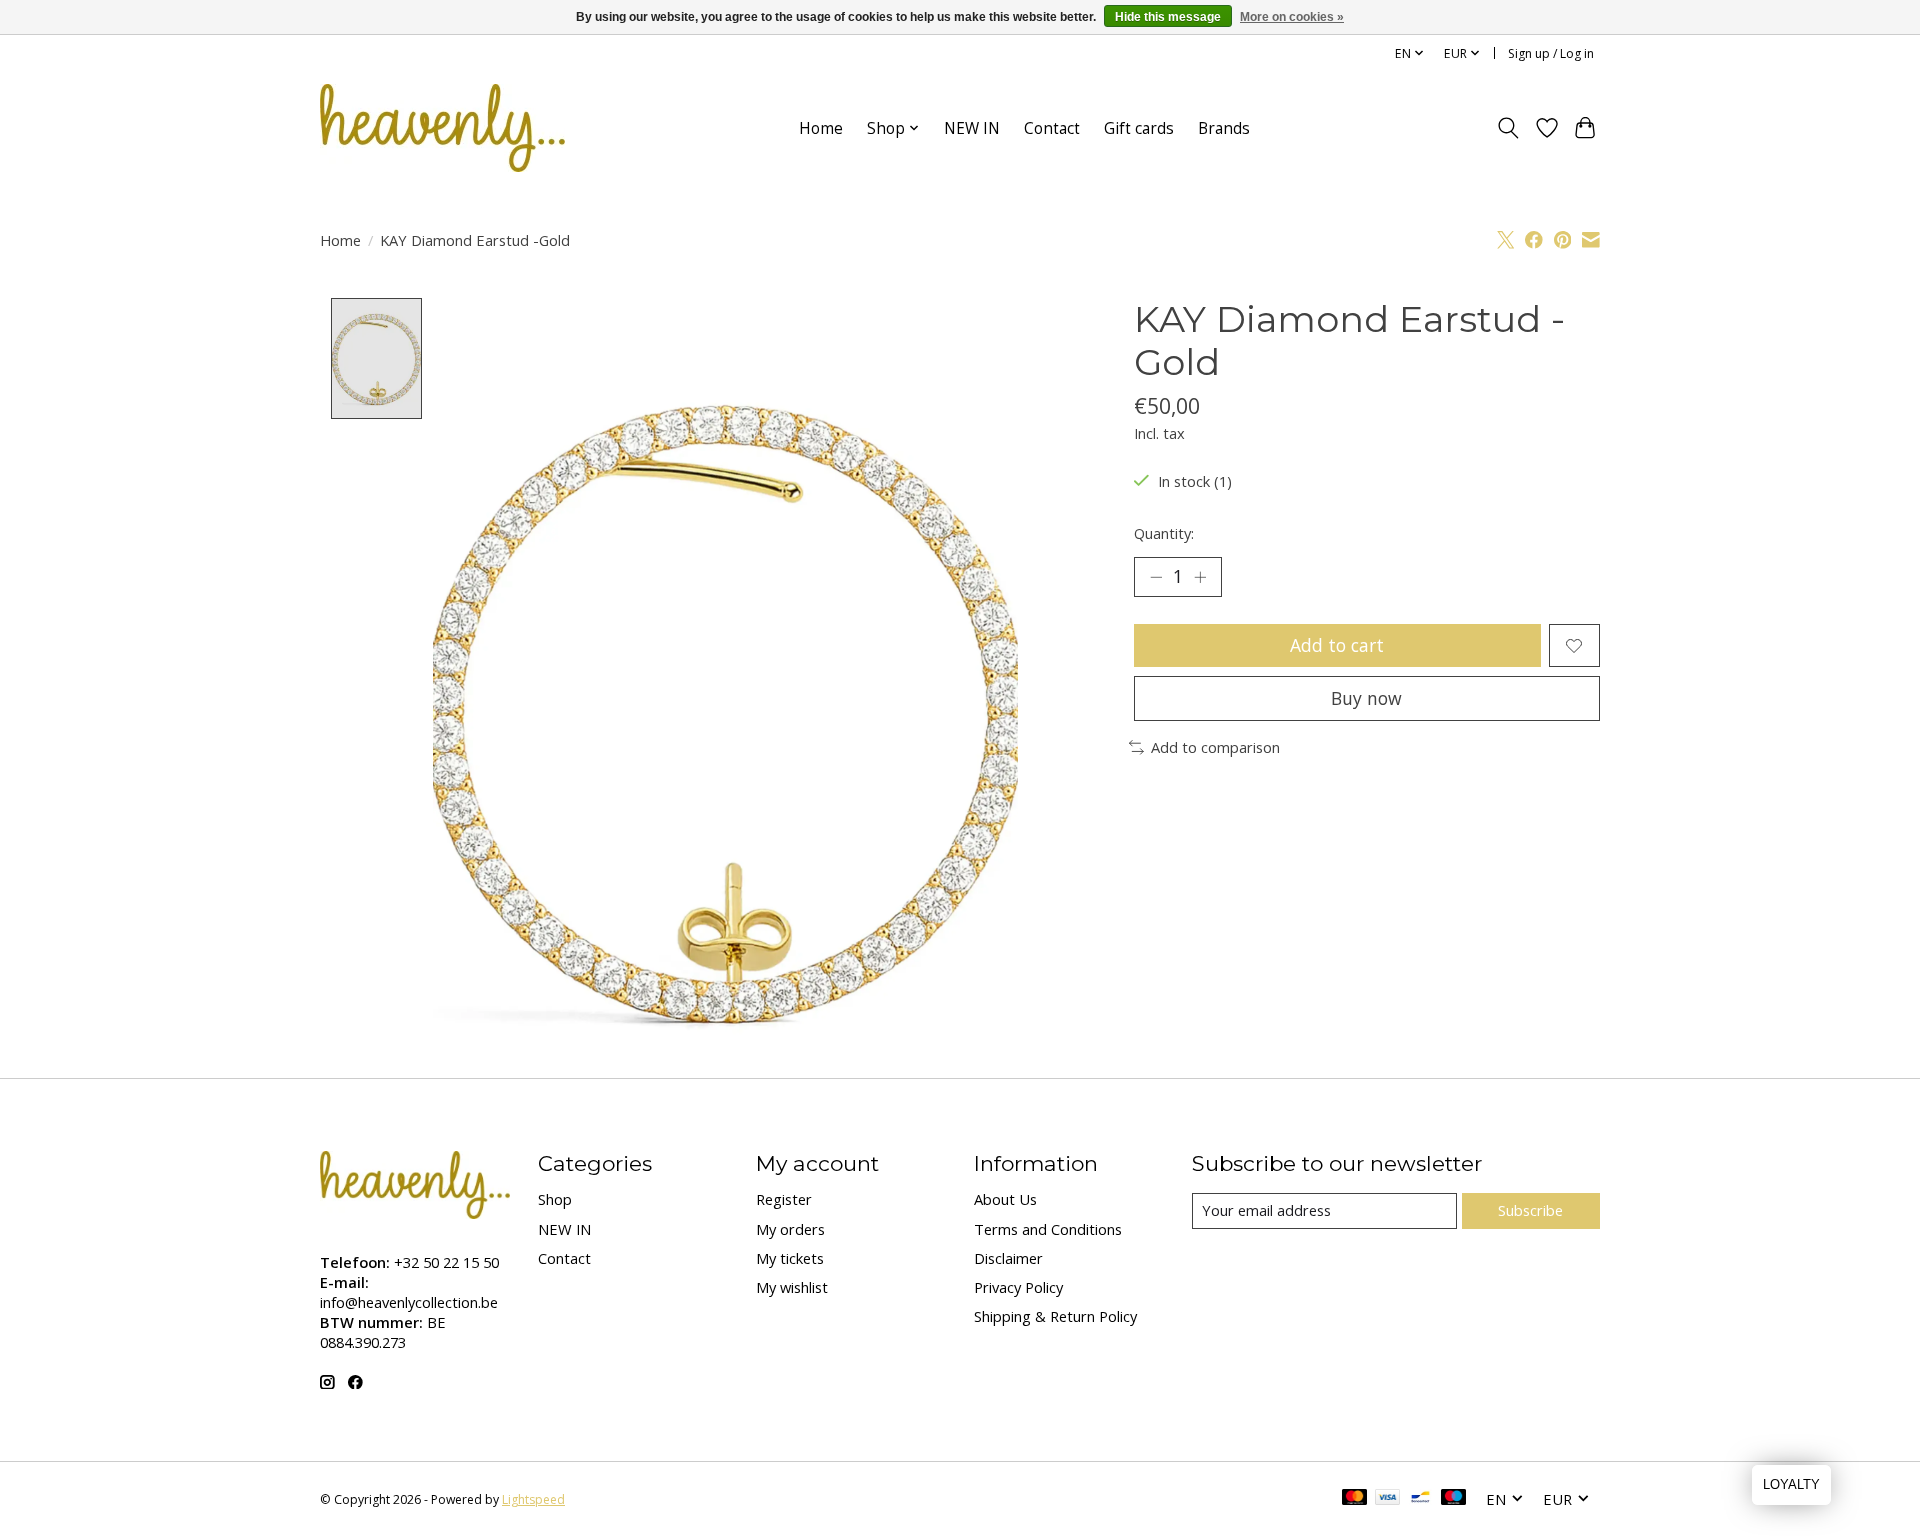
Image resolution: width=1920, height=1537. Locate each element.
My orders (790, 1229)
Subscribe (1530, 1210)
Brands (1224, 128)
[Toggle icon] (1508, 128)
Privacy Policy (1018, 1287)
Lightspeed (533, 1499)
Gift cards (1139, 128)
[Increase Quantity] (1200, 577)
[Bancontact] (1420, 1499)
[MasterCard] (1355, 1499)
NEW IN (972, 128)
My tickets (790, 1258)
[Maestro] (1454, 1499)
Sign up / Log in (1551, 53)
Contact (1052, 128)
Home (821, 128)
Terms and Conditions (1048, 1229)
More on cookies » (1292, 17)
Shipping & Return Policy (1055, 1316)
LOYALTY (1791, 1484)
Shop (555, 1199)
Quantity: (1164, 533)
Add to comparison (1215, 747)
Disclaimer (1008, 1258)
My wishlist (792, 1287)
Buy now (1366, 698)
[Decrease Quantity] (1156, 577)
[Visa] (1388, 1499)
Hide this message (1168, 17)
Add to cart (1337, 645)
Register (784, 1199)
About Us (1005, 1199)
